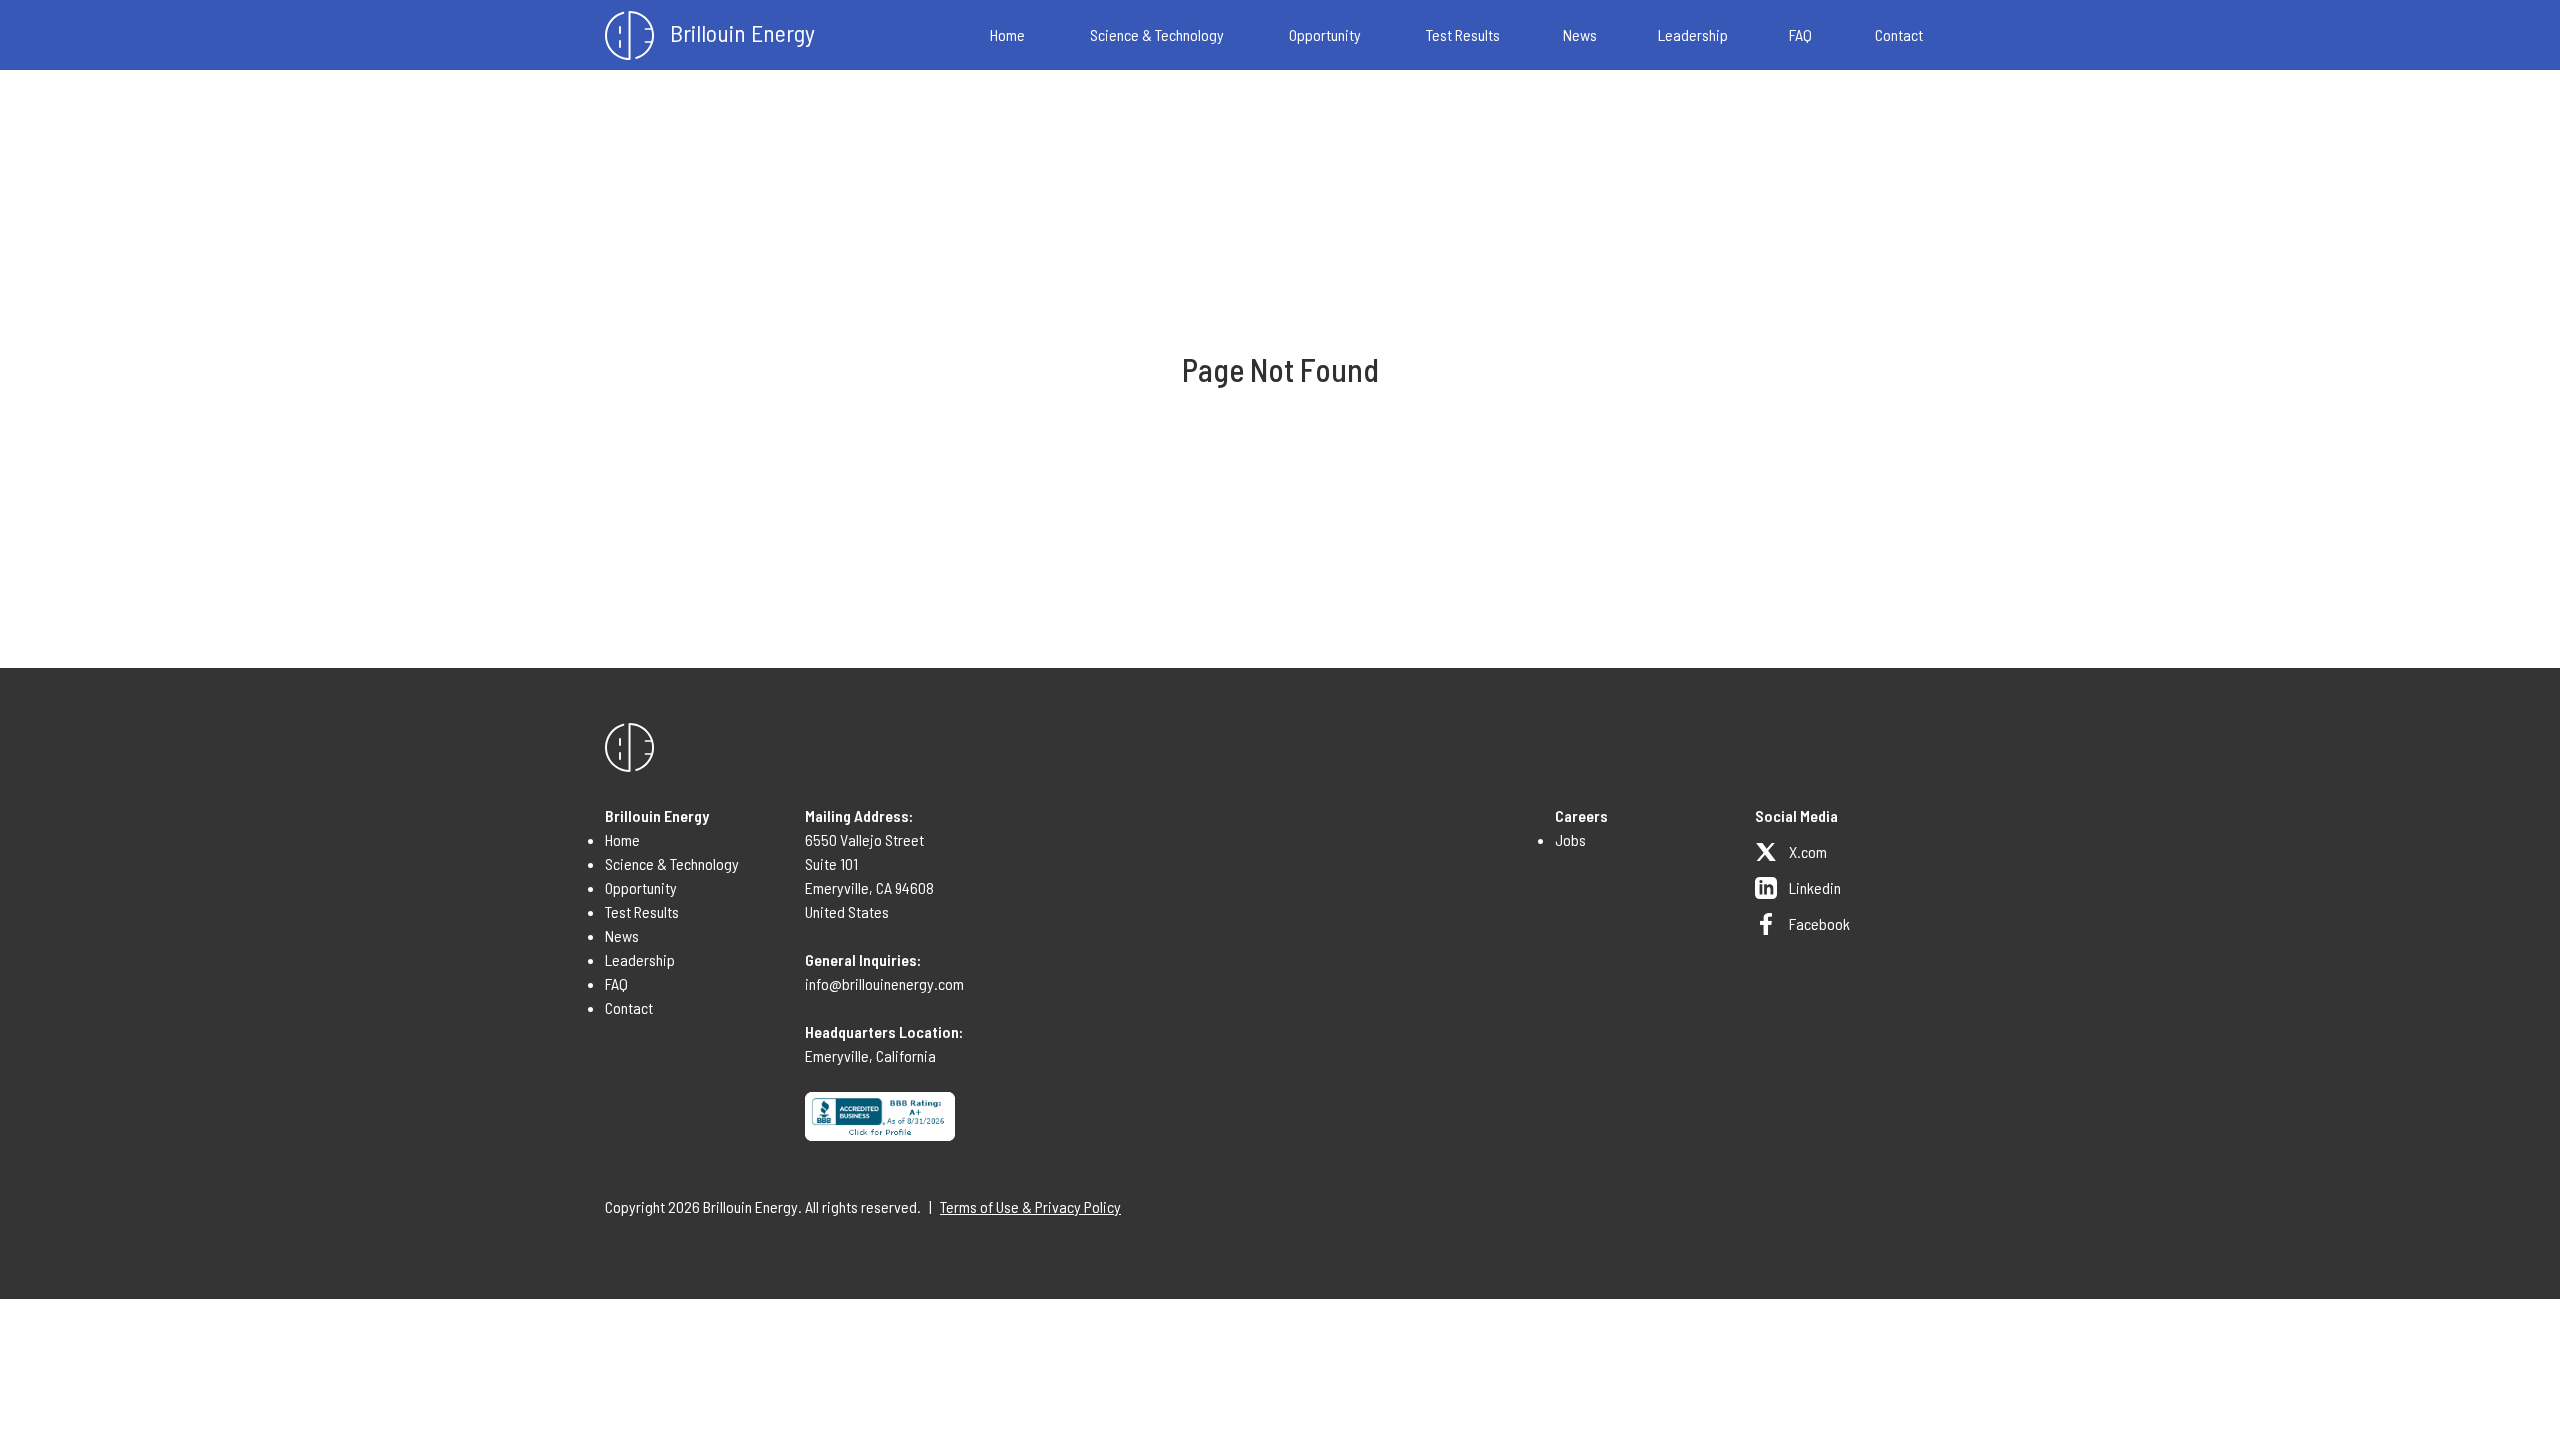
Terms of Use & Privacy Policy (1030, 1206)
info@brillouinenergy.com (884, 983)
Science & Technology (1157, 34)
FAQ (1800, 34)
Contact (1899, 34)
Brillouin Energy (742, 32)
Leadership (1693, 34)
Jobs (1570, 839)
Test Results (1463, 34)
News (1580, 34)
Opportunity (1325, 34)
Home (1007, 34)
